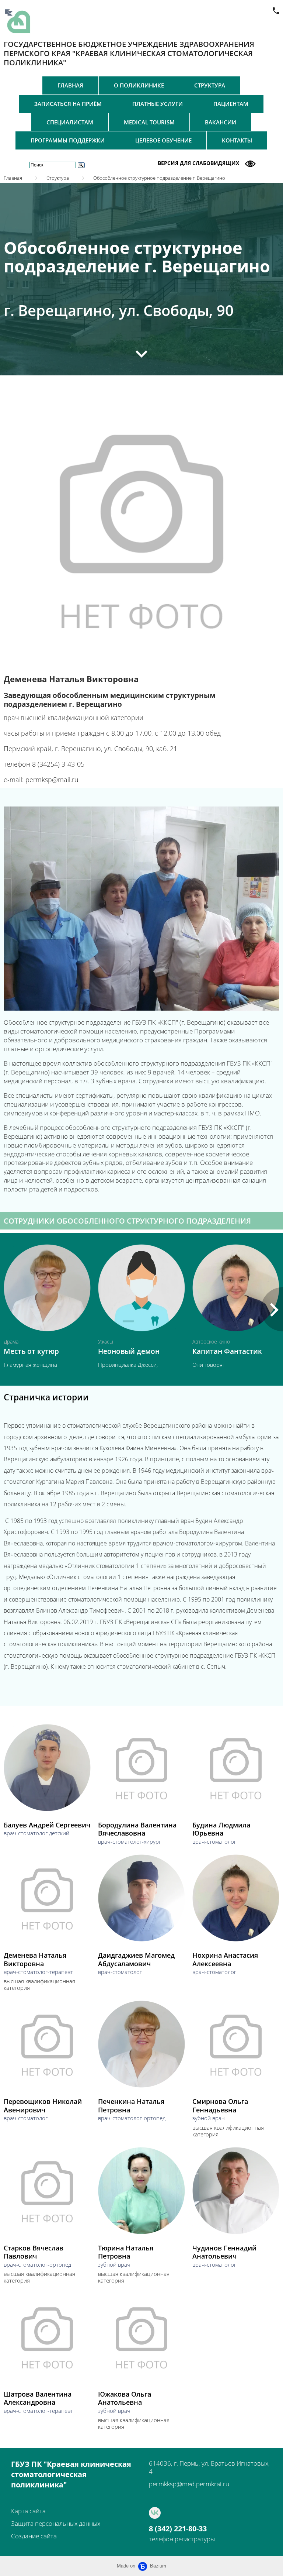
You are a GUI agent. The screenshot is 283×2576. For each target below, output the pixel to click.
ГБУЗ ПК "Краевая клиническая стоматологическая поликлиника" (71, 2474)
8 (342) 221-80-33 (178, 2529)
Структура (210, 85)
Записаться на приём (68, 104)
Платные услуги (158, 104)
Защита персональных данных (56, 2523)
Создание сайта (34, 2536)
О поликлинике (139, 85)
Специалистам (70, 122)
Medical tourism (149, 122)
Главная (70, 85)
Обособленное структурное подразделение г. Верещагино (159, 178)
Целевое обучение (163, 140)
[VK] (155, 2513)
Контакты (237, 140)
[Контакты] (276, 11)
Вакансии (221, 122)
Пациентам (231, 104)
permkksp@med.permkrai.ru (189, 2484)
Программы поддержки (68, 140)
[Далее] (141, 354)
